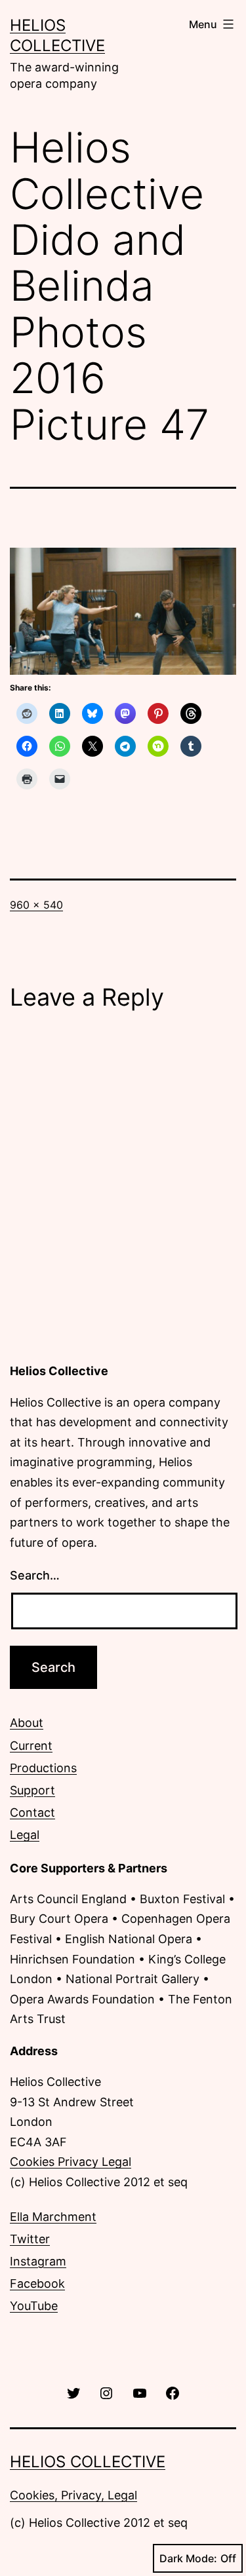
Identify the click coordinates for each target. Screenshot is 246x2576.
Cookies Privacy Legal (71, 2162)
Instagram (38, 2261)
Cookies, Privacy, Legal (73, 2495)
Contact (32, 1812)
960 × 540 (36, 905)
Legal (25, 1835)
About (27, 1723)
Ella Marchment (53, 2217)
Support (32, 1790)
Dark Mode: (188, 2558)
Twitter (30, 2239)
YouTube (34, 2306)
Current (31, 1746)
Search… (35, 1575)
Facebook (37, 2283)
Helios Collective (88, 2462)
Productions (43, 1768)
